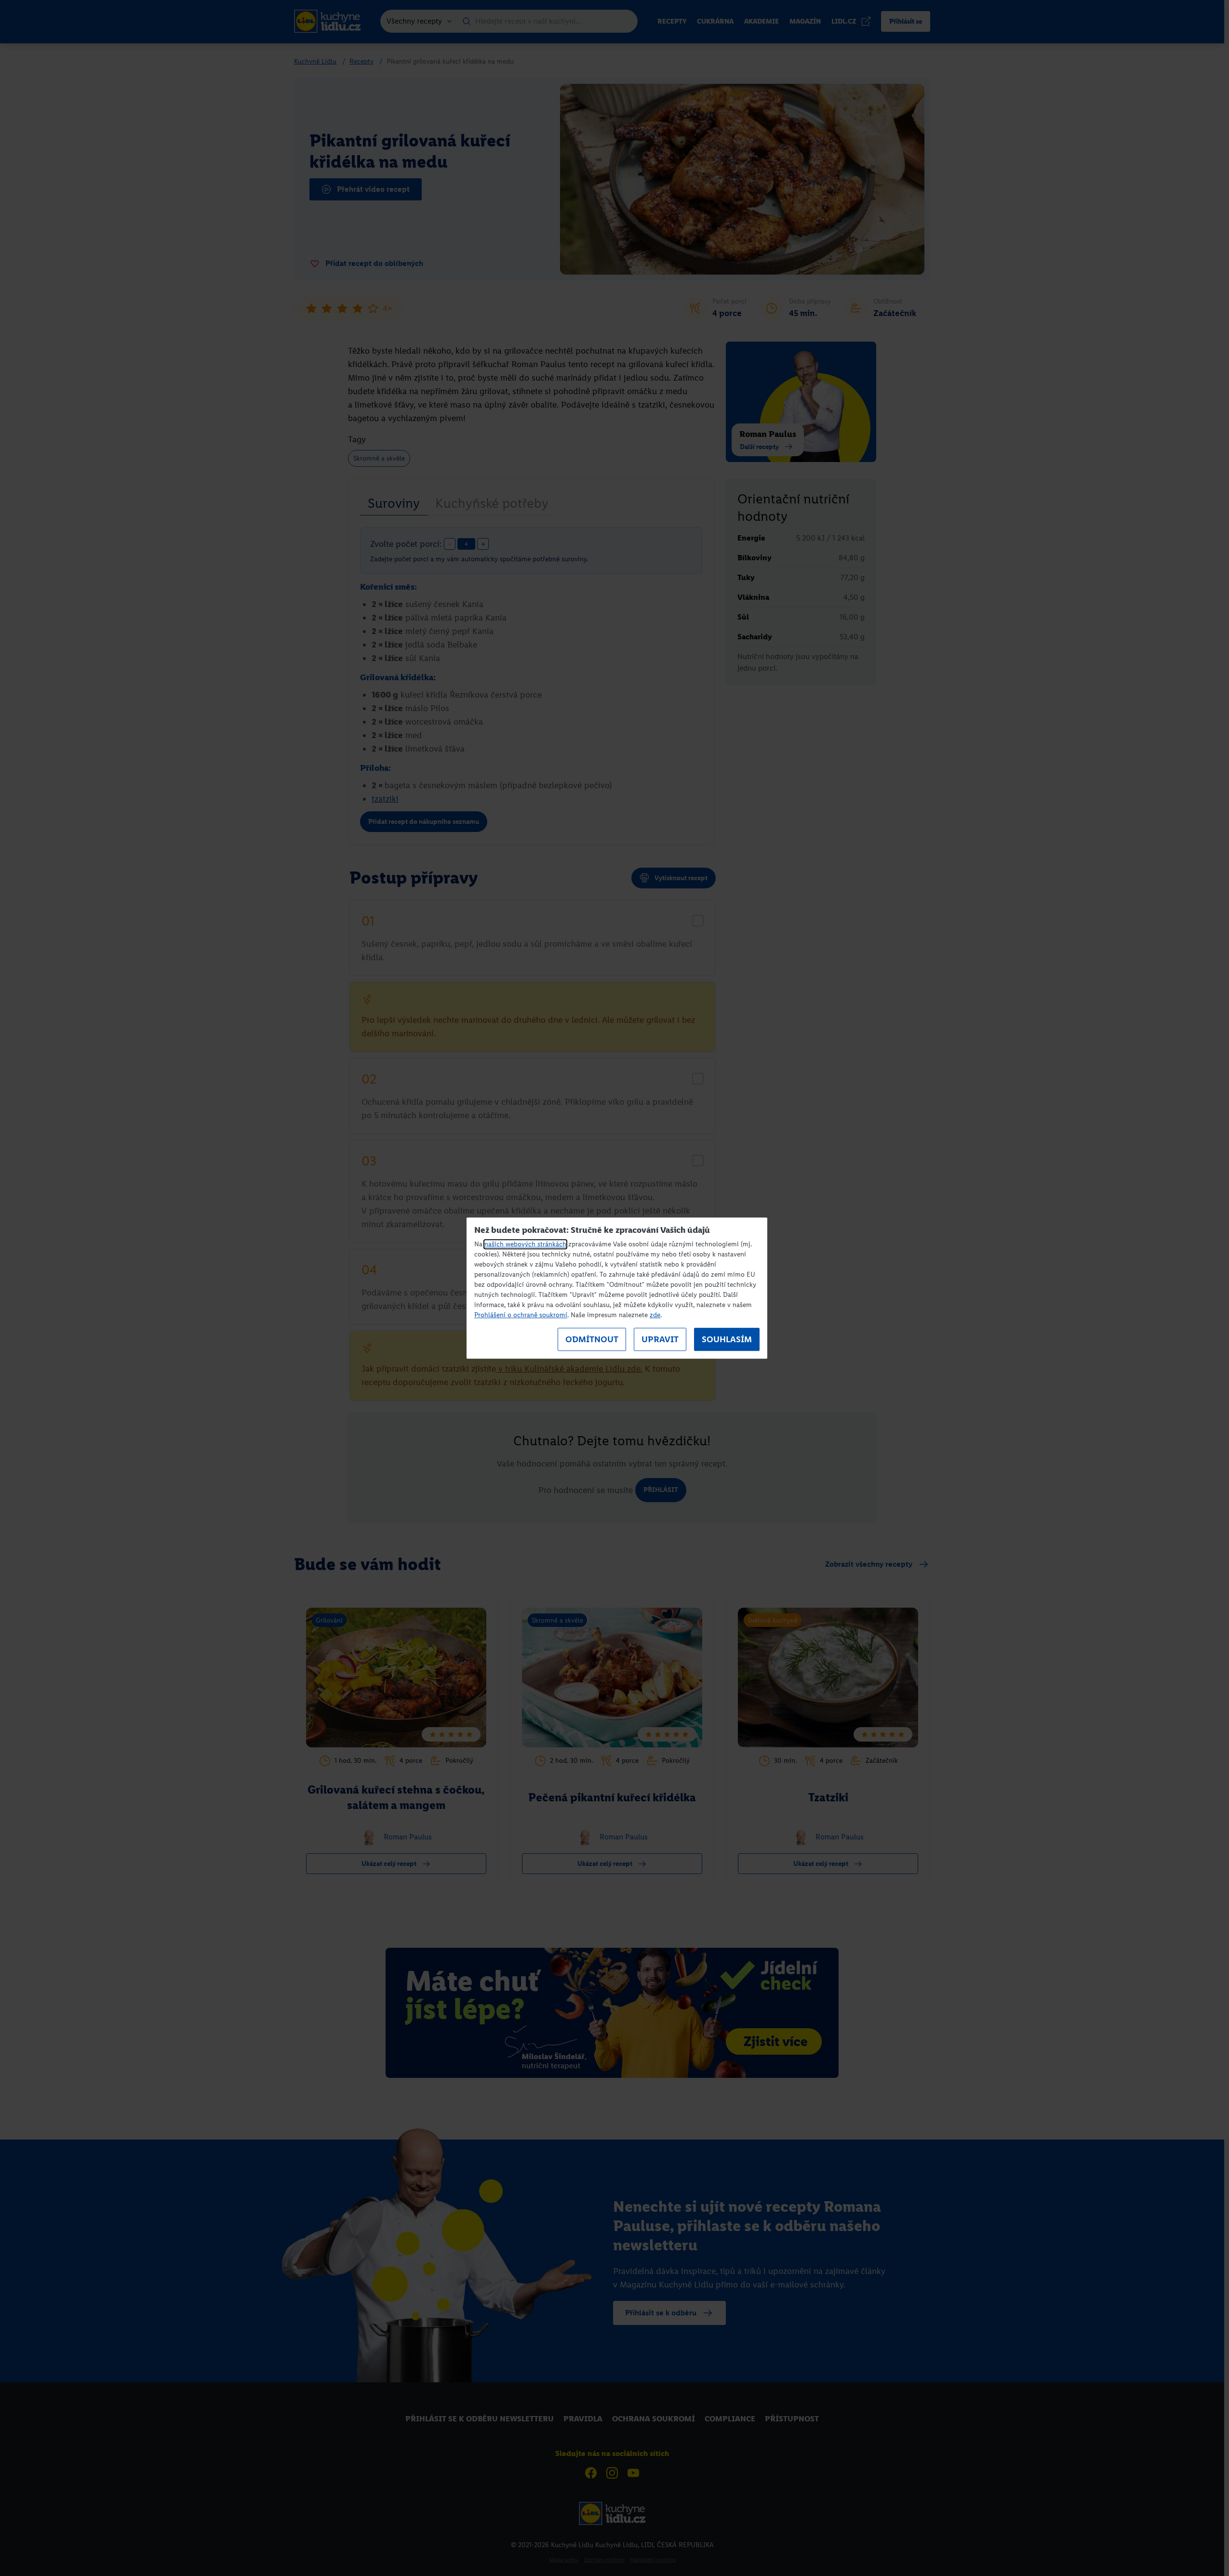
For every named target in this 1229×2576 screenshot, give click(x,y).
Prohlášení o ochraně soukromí (521, 1315)
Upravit (660, 1339)
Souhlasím (727, 1339)
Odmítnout (592, 1339)
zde (655, 1315)
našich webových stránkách (525, 1244)
